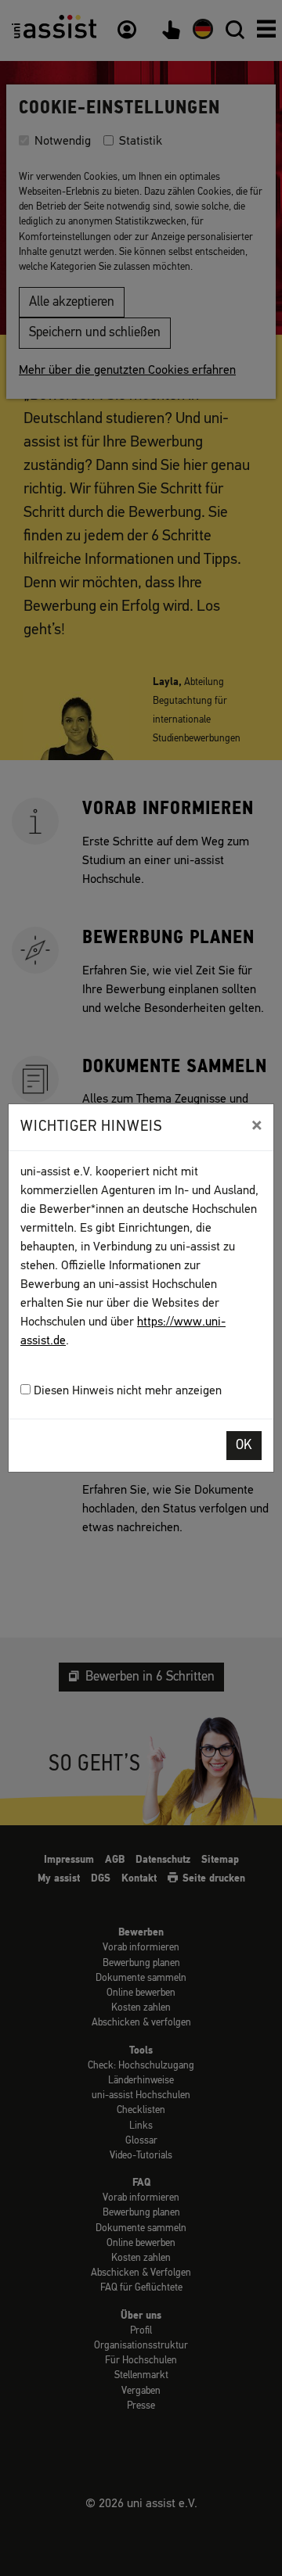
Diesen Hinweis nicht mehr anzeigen (126, 1391)
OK (244, 1446)
